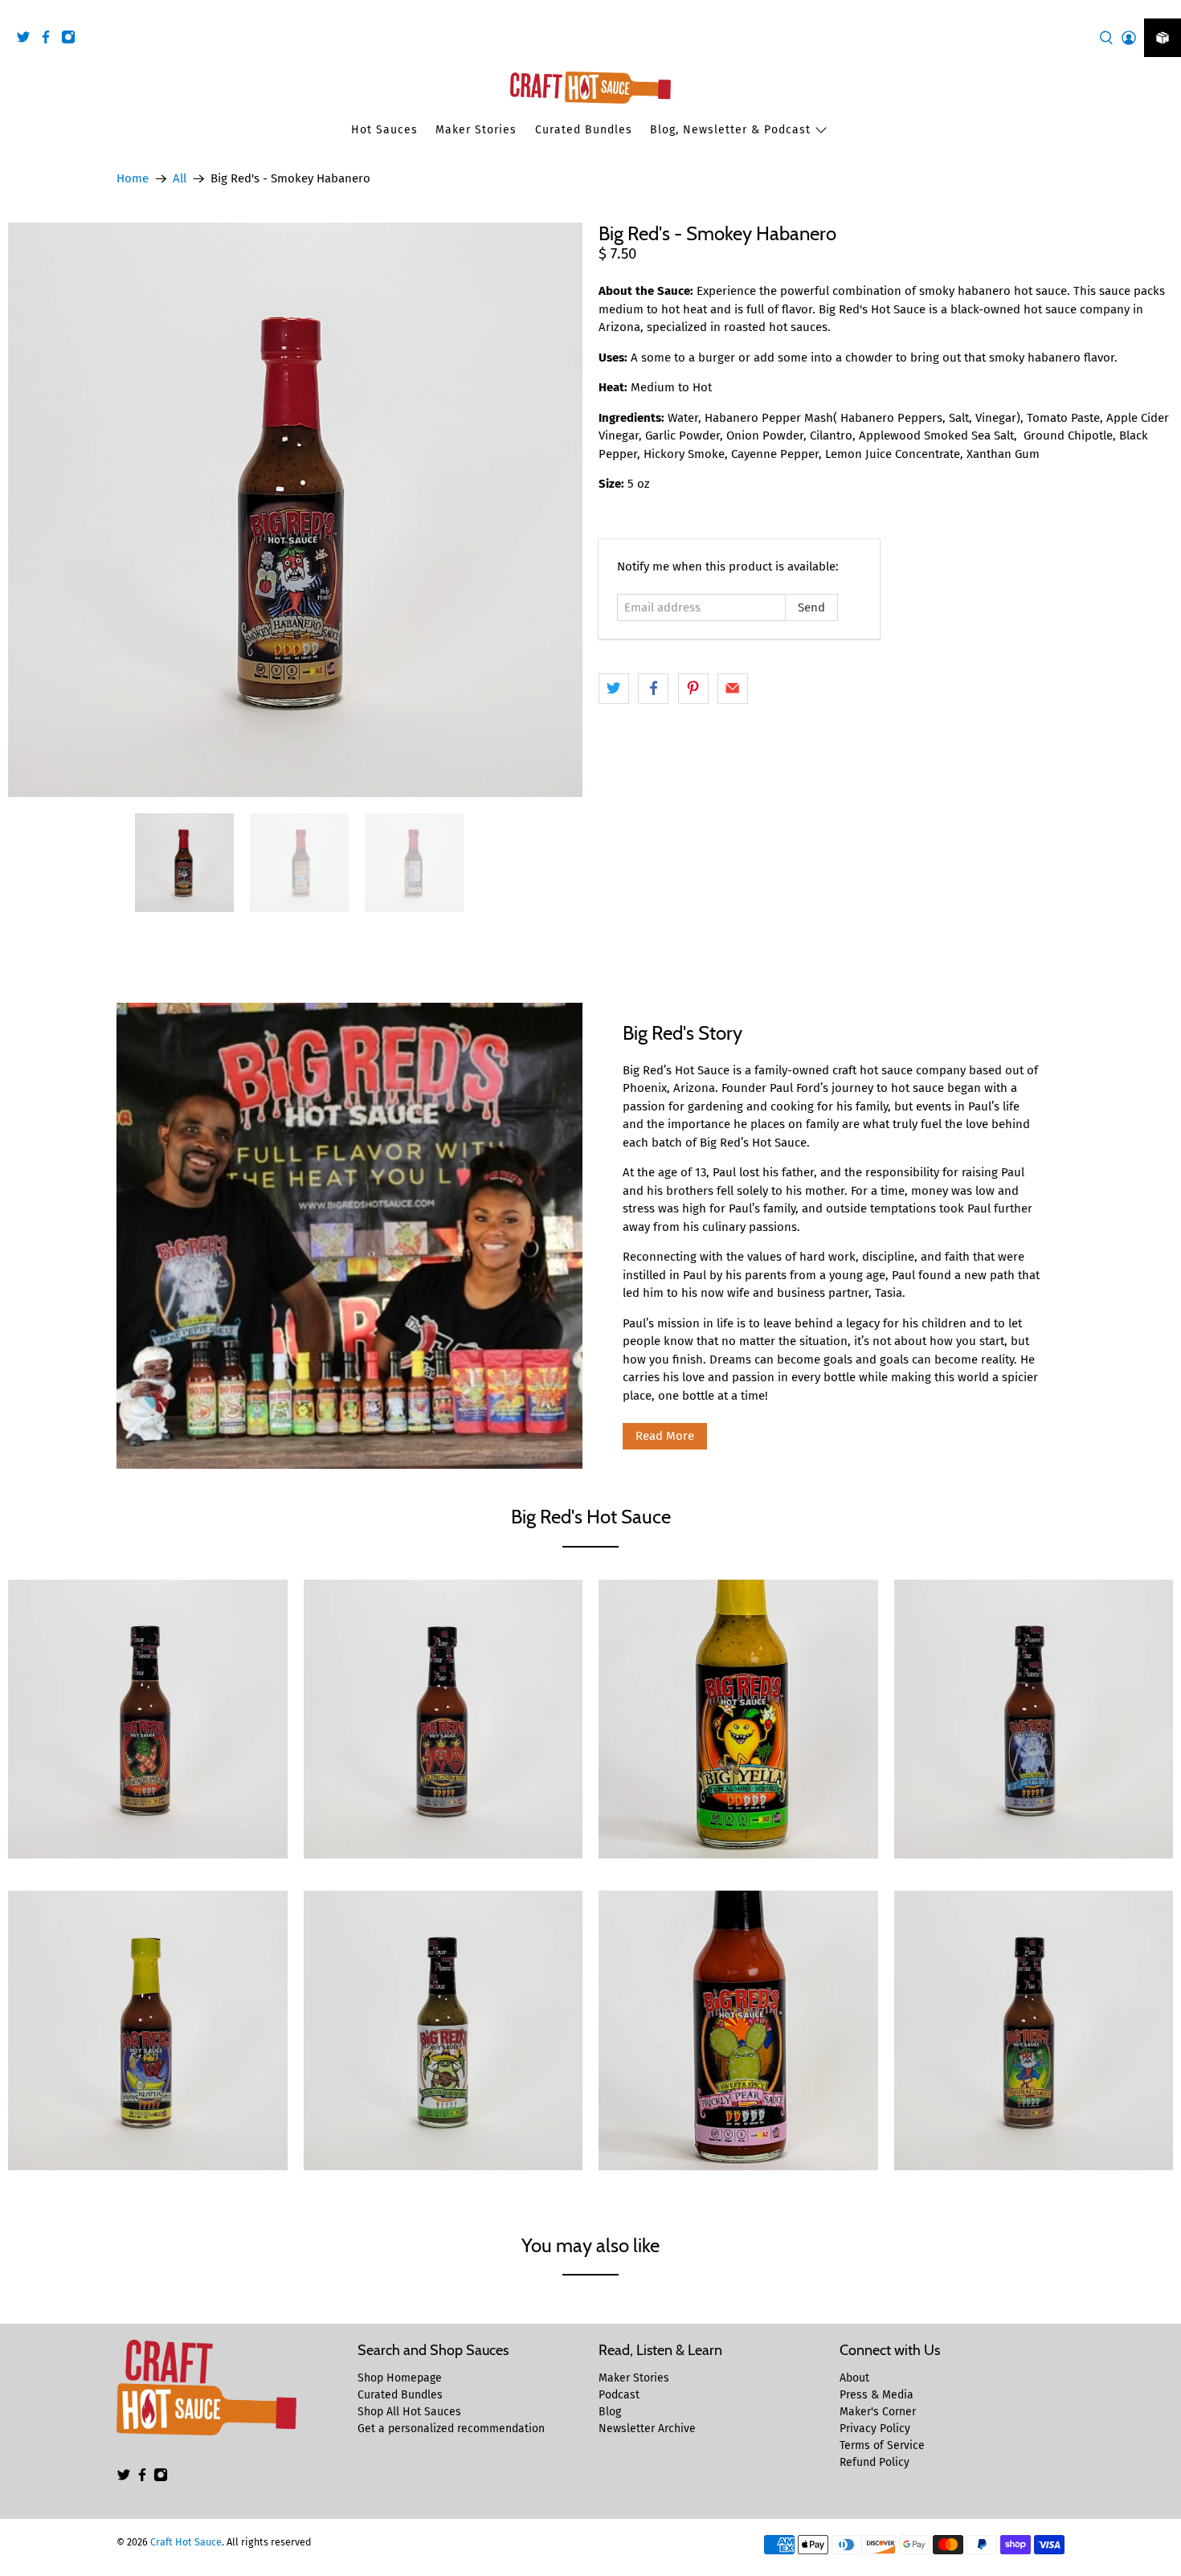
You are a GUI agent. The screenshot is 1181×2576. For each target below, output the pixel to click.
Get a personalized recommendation (451, 2429)
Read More (665, 1436)
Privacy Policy (875, 2429)
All (180, 179)
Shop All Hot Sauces (409, 2412)
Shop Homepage (400, 2378)
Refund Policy (875, 2462)
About (854, 2378)
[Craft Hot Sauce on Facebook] (50, 40)
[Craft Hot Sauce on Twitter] (27, 40)
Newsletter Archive (647, 2429)
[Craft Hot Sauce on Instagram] (72, 40)
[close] (1165, 9)
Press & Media (877, 2395)
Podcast (619, 2395)
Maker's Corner (878, 2412)
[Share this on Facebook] (653, 689)
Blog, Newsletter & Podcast (730, 130)
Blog (610, 2412)
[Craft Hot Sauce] (590, 88)
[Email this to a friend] (733, 689)
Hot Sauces (384, 130)
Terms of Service (882, 2445)
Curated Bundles (584, 130)
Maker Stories (476, 130)
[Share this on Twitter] (614, 689)
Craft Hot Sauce (186, 2542)
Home (133, 179)
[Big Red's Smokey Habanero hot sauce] (295, 510)
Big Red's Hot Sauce (591, 1517)
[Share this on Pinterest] (693, 689)
